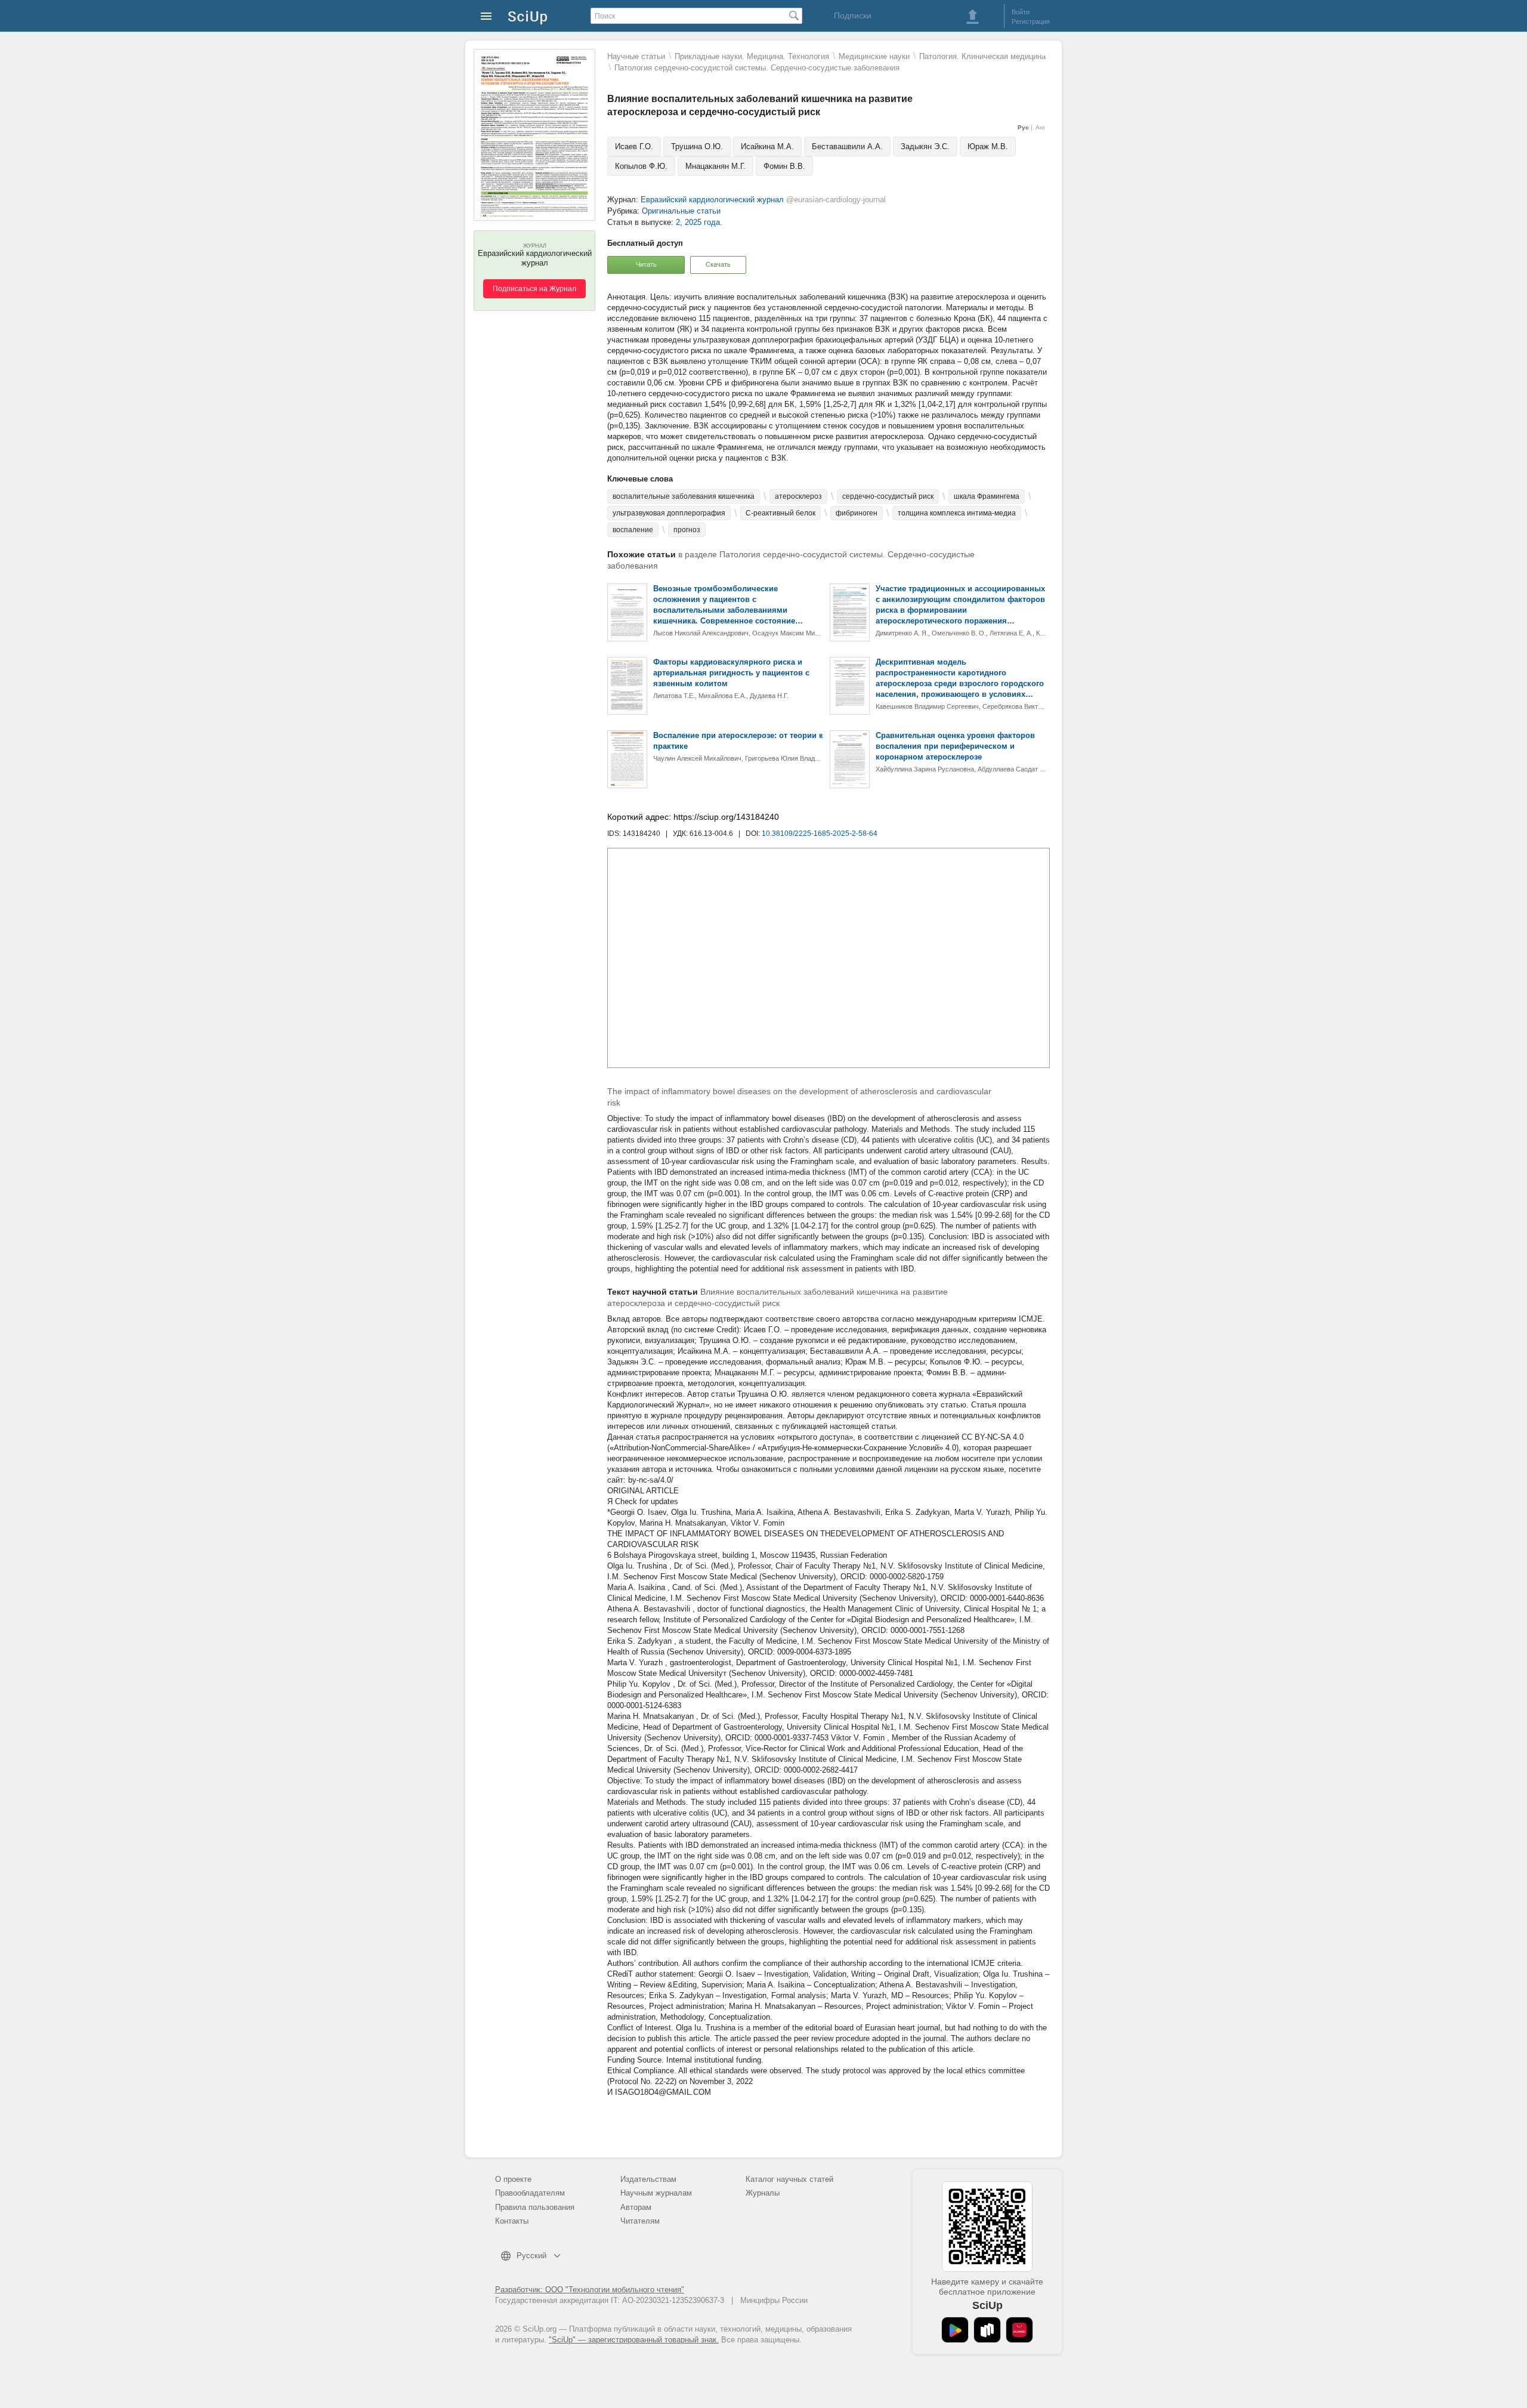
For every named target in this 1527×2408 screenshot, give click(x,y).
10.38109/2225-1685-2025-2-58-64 (820, 833)
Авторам (636, 2207)
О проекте (513, 2179)
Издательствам (648, 2179)
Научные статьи (636, 56)
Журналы (763, 2193)
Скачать (718, 264)
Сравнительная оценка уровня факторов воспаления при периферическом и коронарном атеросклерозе (955, 746)
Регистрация (1031, 21)
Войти (1021, 12)
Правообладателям (530, 2193)
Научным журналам (656, 2193)
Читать (646, 264)
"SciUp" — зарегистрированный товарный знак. (634, 2340)
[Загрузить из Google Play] (955, 2330)
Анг (1041, 127)
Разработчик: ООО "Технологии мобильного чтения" (590, 2290)
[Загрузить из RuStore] (987, 2330)
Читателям (640, 2221)
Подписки (853, 16)
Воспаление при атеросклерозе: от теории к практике (738, 741)
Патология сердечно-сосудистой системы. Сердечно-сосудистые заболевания (757, 68)
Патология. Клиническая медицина (982, 56)
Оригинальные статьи (681, 211)
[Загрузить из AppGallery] (1019, 2330)
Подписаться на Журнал (534, 289)
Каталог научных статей (789, 2179)
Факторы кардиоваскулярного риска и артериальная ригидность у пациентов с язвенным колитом (731, 673)
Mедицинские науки (874, 56)
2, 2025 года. (699, 222)
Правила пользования (535, 2207)
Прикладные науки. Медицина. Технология (752, 56)
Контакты (512, 2221)
